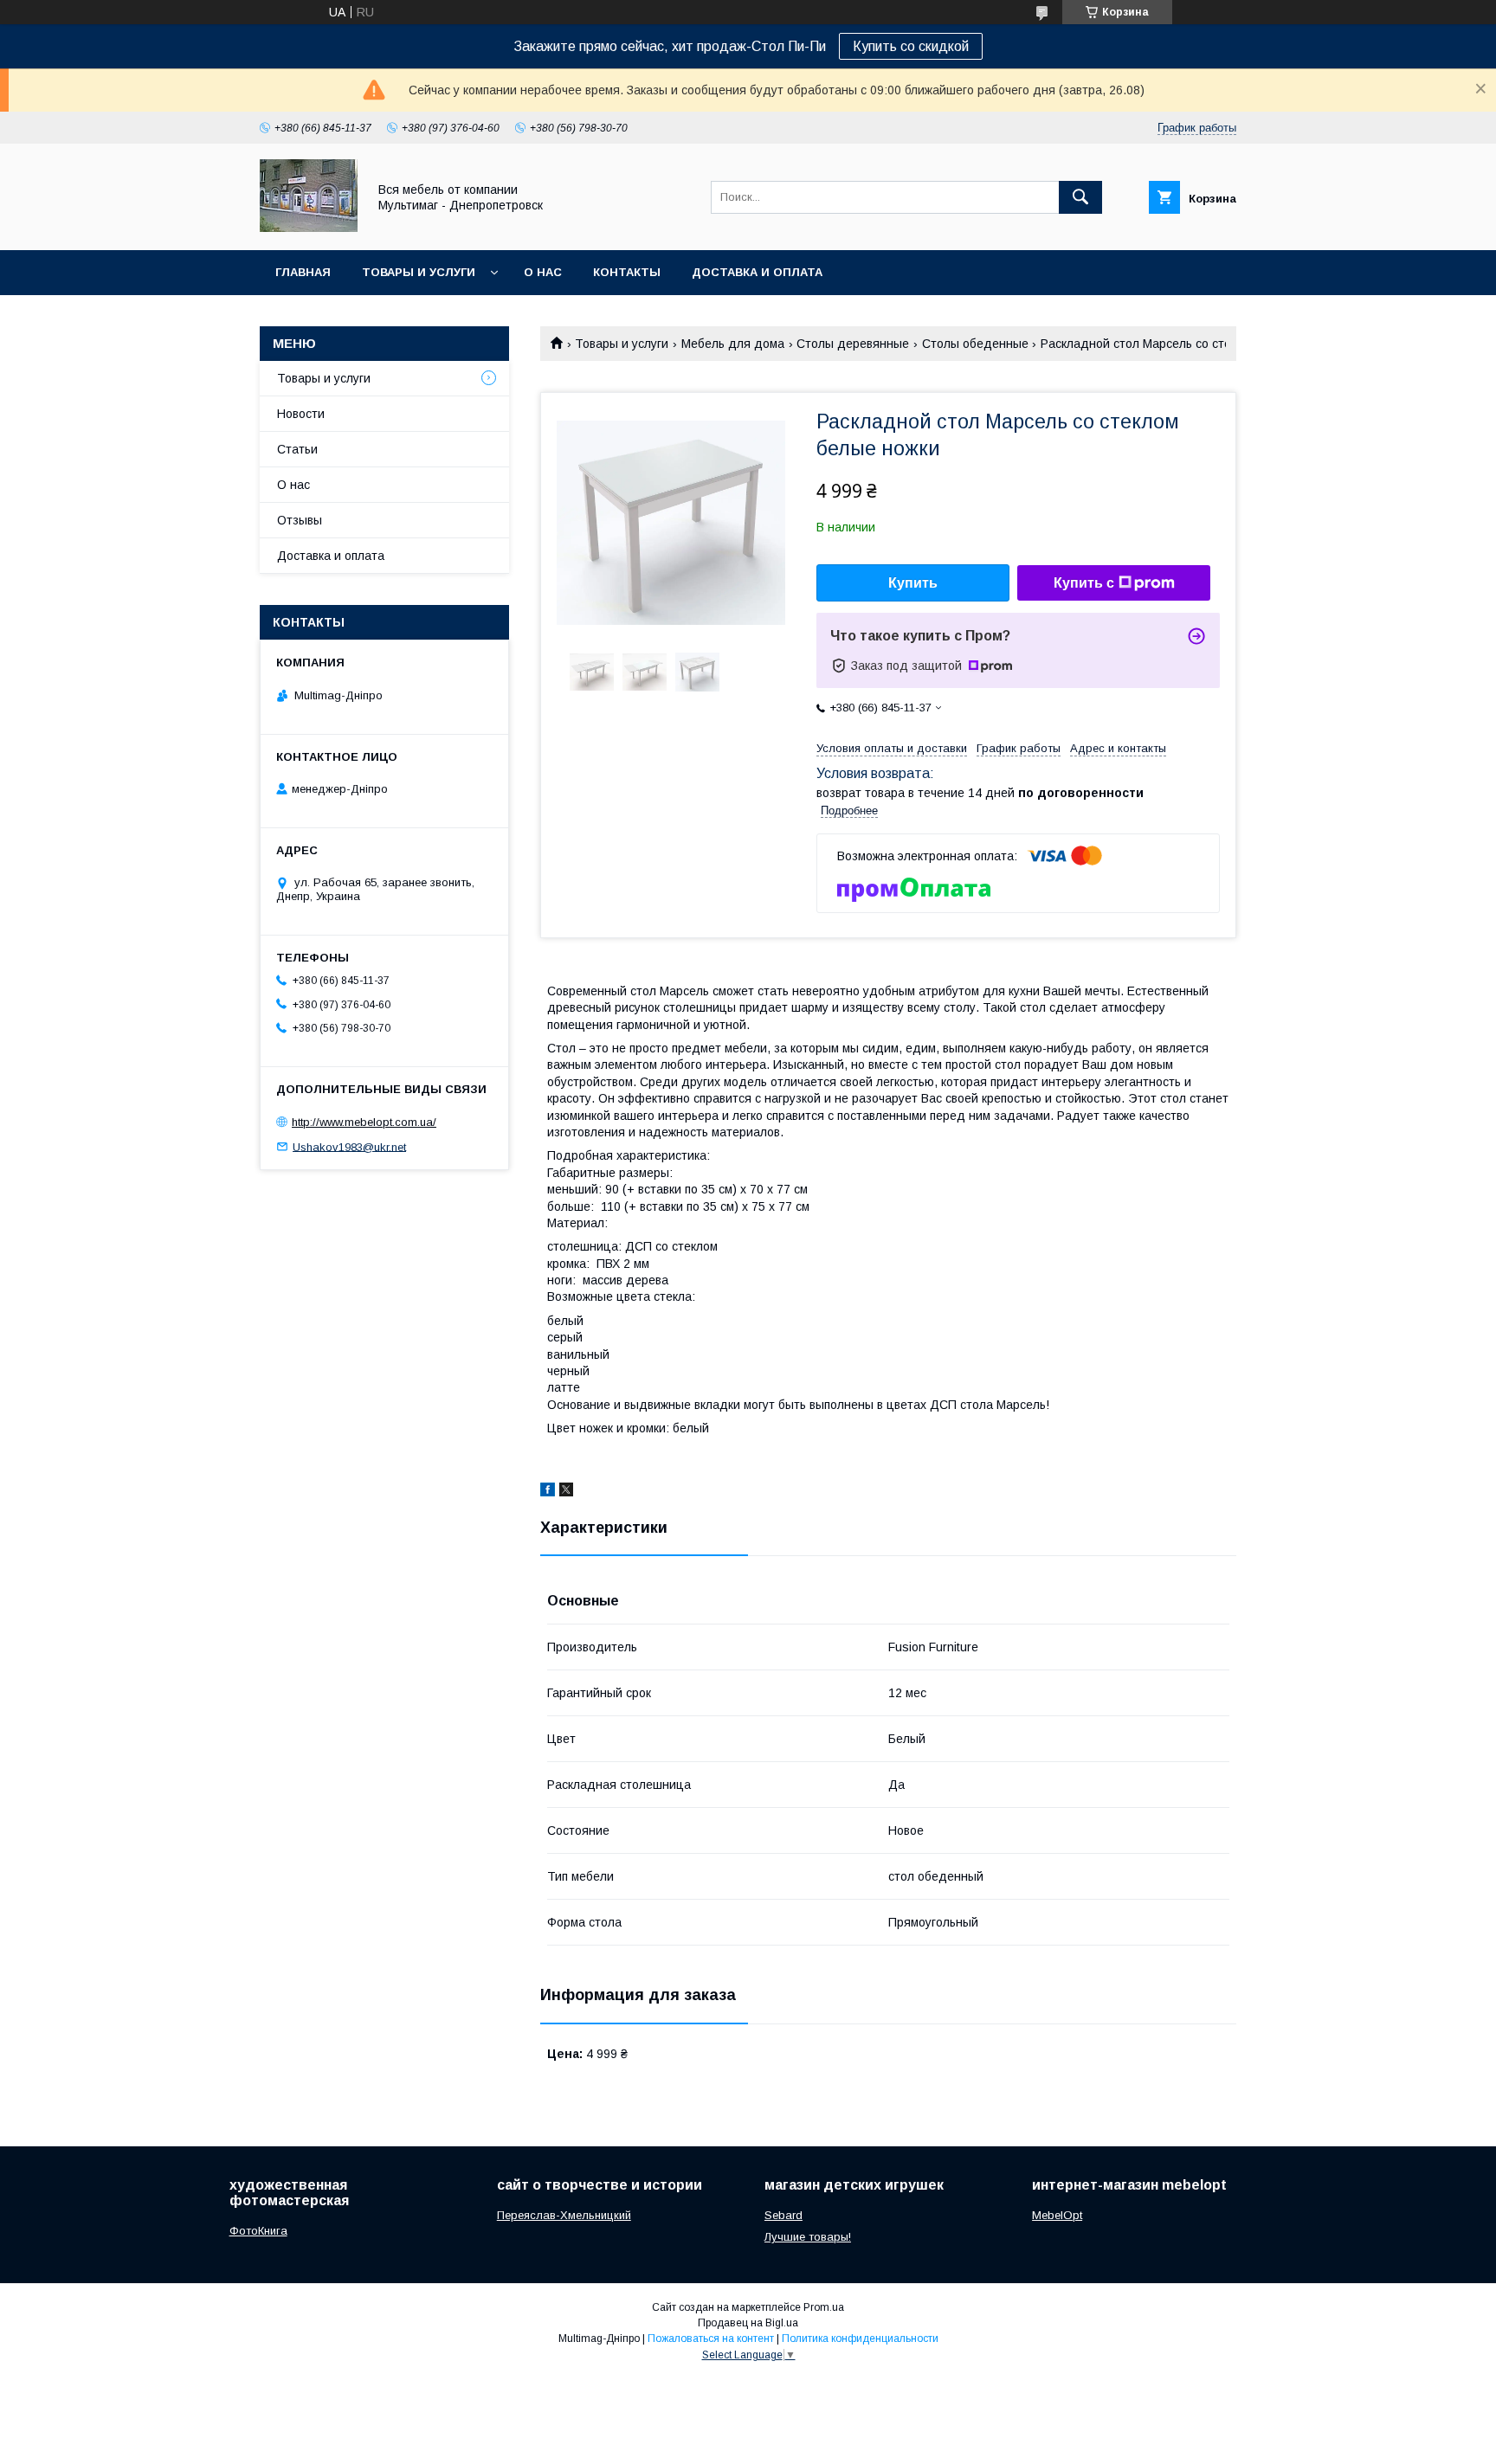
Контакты (627, 272)
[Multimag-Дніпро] (309, 228)
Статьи (297, 449)
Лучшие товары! (808, 2237)
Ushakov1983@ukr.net (349, 1146)
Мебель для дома (733, 344)
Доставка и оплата (757, 272)
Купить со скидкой (911, 46)
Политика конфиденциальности (860, 2339)
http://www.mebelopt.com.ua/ (364, 1122)
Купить (913, 583)
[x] (566, 1492)
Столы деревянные (853, 344)
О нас (543, 272)
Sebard (783, 2215)
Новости (301, 414)
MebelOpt (1057, 2215)
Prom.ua (824, 2307)
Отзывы (300, 520)
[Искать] (1080, 197)
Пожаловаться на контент (711, 2339)
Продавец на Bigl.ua (748, 2323)
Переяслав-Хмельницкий (564, 2215)
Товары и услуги (419, 272)
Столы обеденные (975, 344)
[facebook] (548, 1492)
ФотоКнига (258, 2231)
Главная (303, 272)
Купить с (1084, 583)
